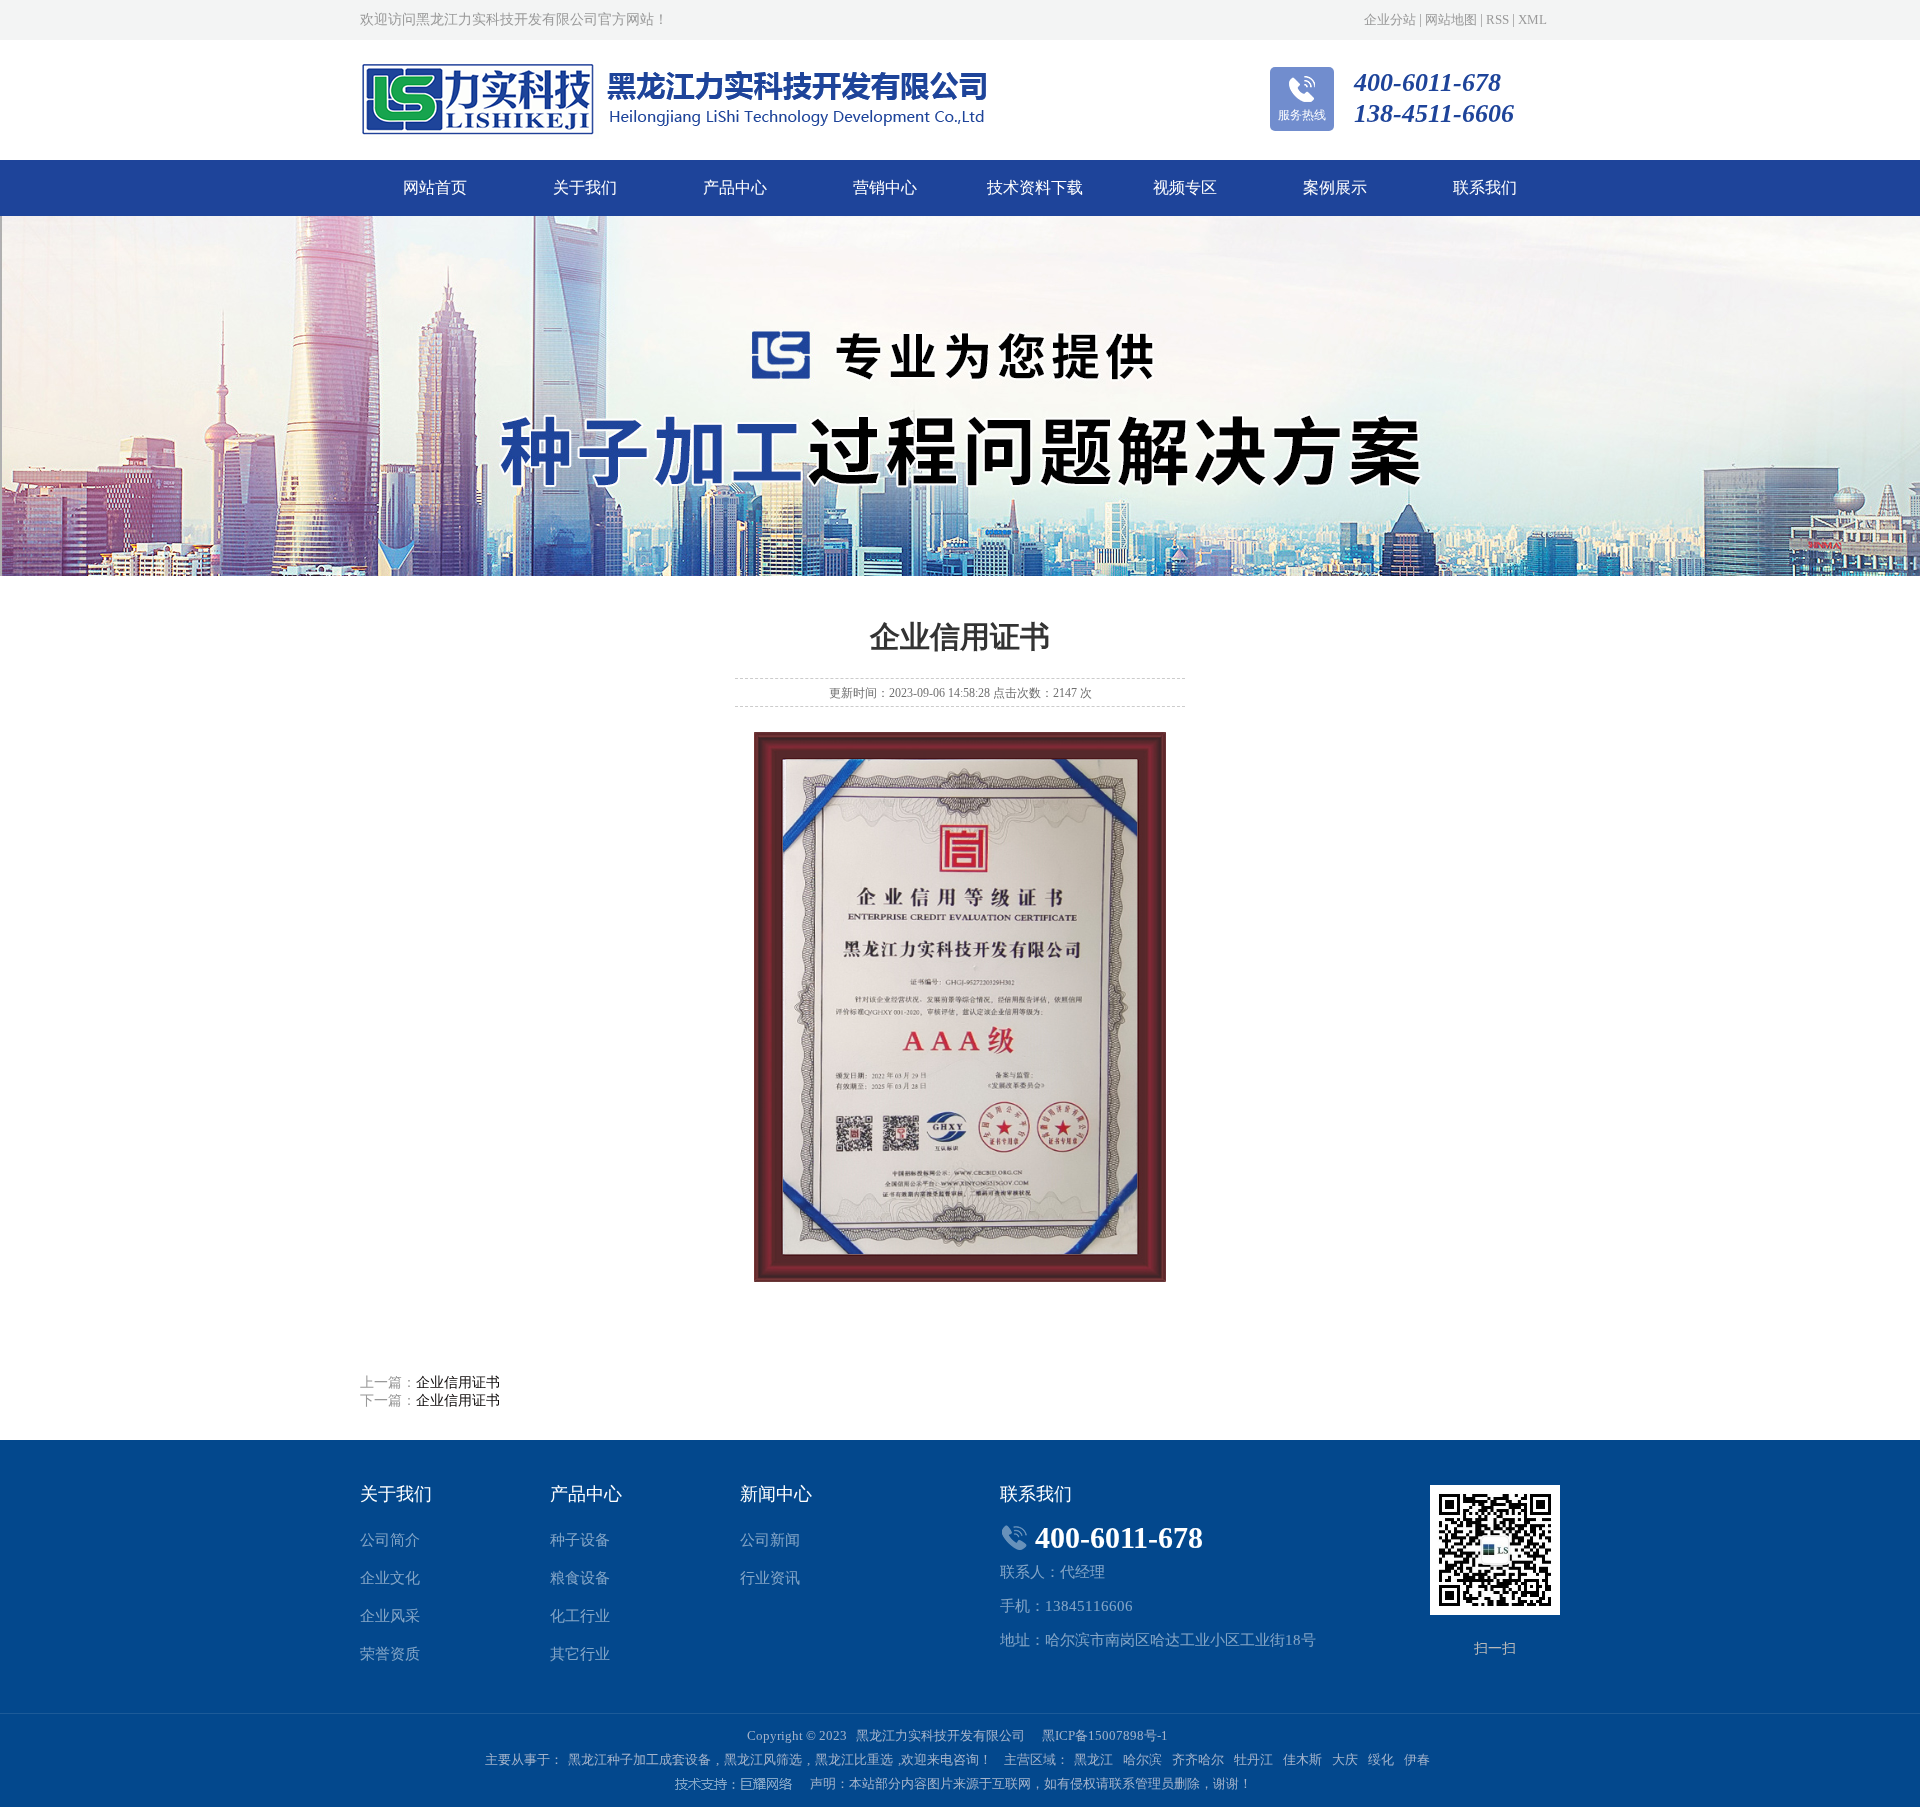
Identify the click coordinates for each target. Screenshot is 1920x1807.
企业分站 (1390, 19)
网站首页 (435, 187)
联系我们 (1485, 187)
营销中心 (885, 187)
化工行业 (580, 1616)
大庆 (1345, 1759)
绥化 (1381, 1759)
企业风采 (390, 1616)
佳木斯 (1302, 1759)
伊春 (1417, 1759)
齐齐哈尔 (1198, 1759)
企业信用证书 (458, 1382)
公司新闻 (770, 1540)
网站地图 (1451, 19)
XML (1532, 19)
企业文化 (390, 1578)
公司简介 (390, 1540)
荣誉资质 (390, 1654)
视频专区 (1185, 187)
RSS (1497, 19)
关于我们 (585, 187)
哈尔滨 (1142, 1759)
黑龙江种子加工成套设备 (639, 1759)
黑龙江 (1093, 1759)
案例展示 (1335, 187)
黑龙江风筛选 (763, 1759)
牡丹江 (1253, 1759)
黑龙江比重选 (854, 1759)
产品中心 (735, 187)
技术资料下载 (1035, 187)
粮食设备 (580, 1578)
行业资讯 (770, 1578)
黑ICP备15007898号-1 (1105, 1735)
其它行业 (580, 1654)
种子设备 (580, 1540)
